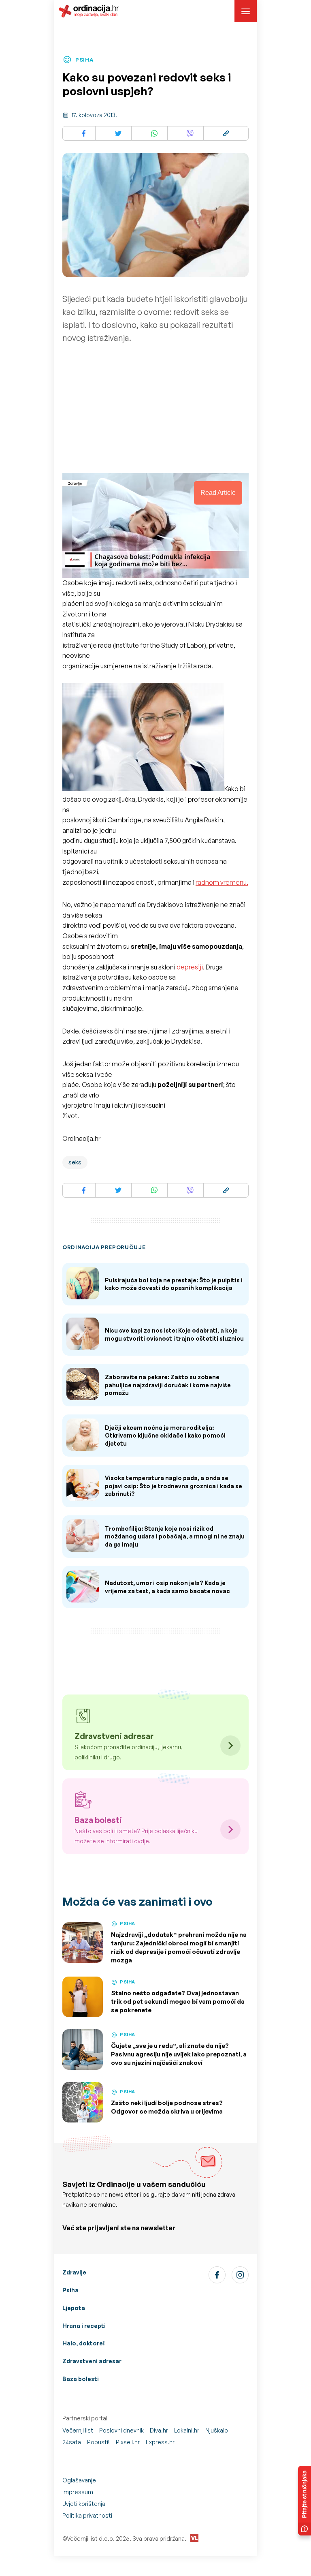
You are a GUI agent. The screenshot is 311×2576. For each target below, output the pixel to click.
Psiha (70, 2290)
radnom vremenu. (222, 882)
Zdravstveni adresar (92, 2361)
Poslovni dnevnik (121, 2430)
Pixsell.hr (128, 2442)
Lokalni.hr (187, 2430)
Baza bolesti (81, 2379)
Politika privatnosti (87, 2515)
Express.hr (160, 2442)
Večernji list (78, 2430)
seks (75, 1162)
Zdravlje (74, 2272)
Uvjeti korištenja (84, 2504)
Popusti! (98, 2442)
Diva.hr (159, 2430)
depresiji (190, 967)
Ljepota (74, 2308)
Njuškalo (217, 2430)
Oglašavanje (79, 2480)
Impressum (78, 2492)
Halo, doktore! (84, 2343)
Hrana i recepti (84, 2326)
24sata (72, 2442)
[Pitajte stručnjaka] (305, 2501)
